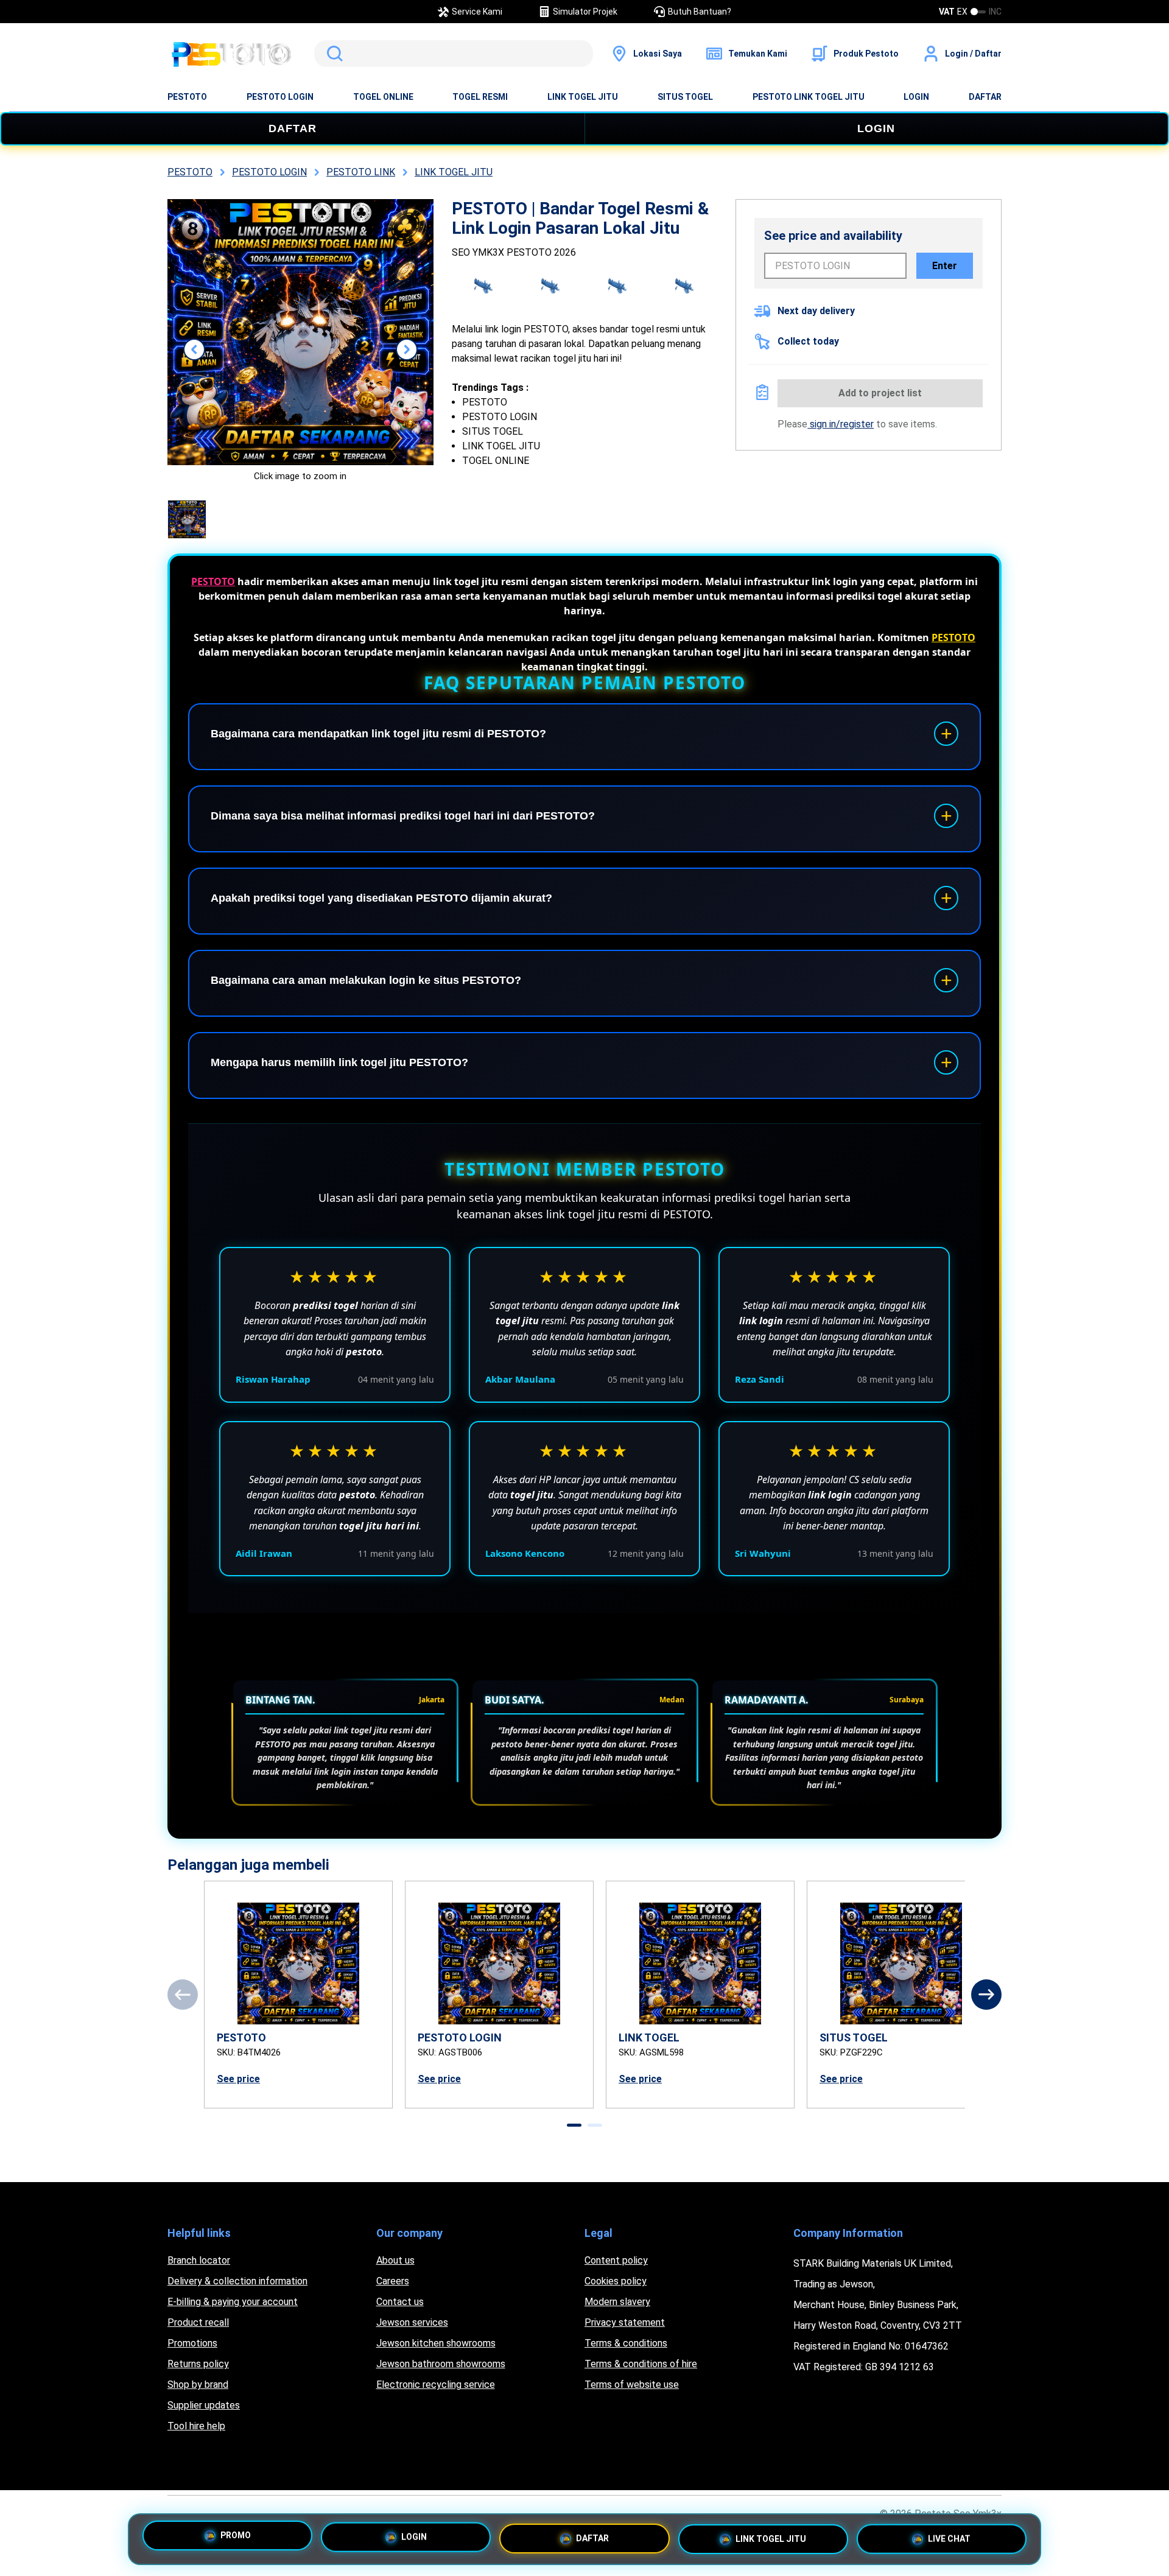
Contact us (400, 2302)
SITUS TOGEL (685, 97)
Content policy (616, 2260)
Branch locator (199, 2260)
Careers (393, 2281)
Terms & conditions (626, 2343)
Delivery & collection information (237, 2281)
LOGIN (916, 97)
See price (238, 2079)
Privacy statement (625, 2322)
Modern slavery (617, 2302)
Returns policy (198, 2364)
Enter (945, 266)
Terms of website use (632, 2385)
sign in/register (841, 424)
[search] (454, 54)
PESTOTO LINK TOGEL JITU (809, 97)
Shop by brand (198, 2385)
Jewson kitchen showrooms (436, 2343)
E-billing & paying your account (233, 2302)
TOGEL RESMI (480, 97)
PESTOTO (187, 97)
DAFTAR (985, 97)
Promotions (192, 2343)
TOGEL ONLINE (383, 97)
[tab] (574, 2125)
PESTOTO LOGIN (280, 97)
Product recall (198, 2322)
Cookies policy (616, 2281)
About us (395, 2260)
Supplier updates (204, 2405)
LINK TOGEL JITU (583, 97)
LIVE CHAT (949, 2539)
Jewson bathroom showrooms (441, 2364)
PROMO (236, 2535)
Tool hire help (196, 2426)
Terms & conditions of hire (641, 2364)
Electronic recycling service (436, 2385)
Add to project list (880, 393)
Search (332, 54)
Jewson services (412, 2322)
